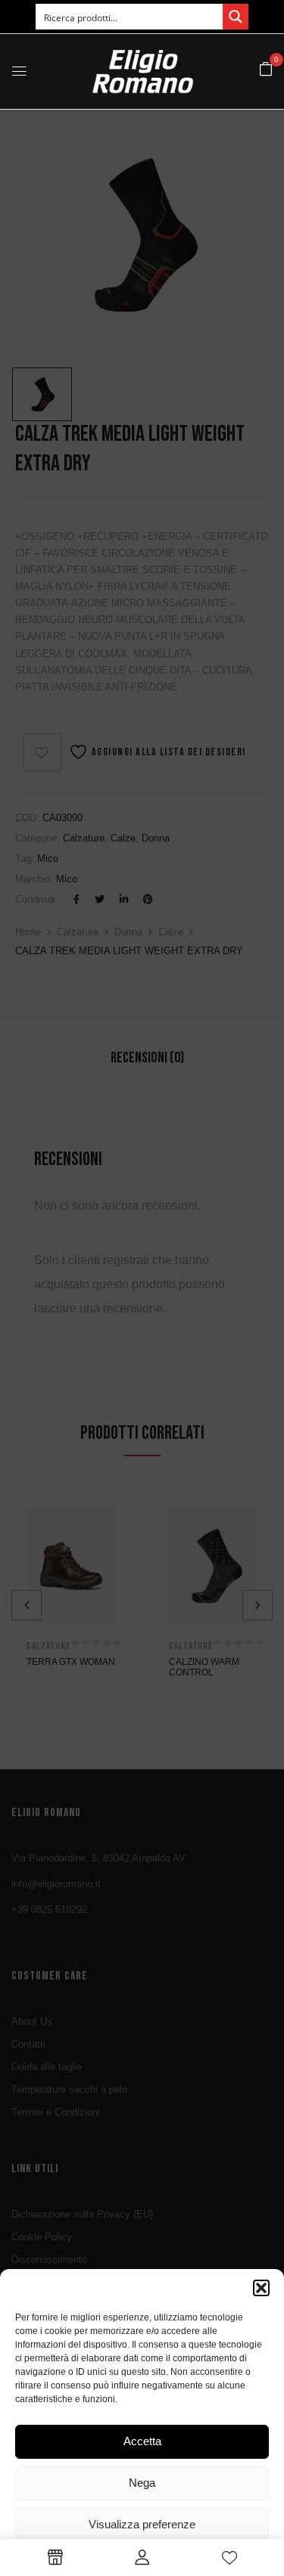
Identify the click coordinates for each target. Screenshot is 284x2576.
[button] (261, 2288)
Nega (142, 2483)
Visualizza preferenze (142, 2524)
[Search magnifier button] (236, 17)
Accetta (142, 2441)
